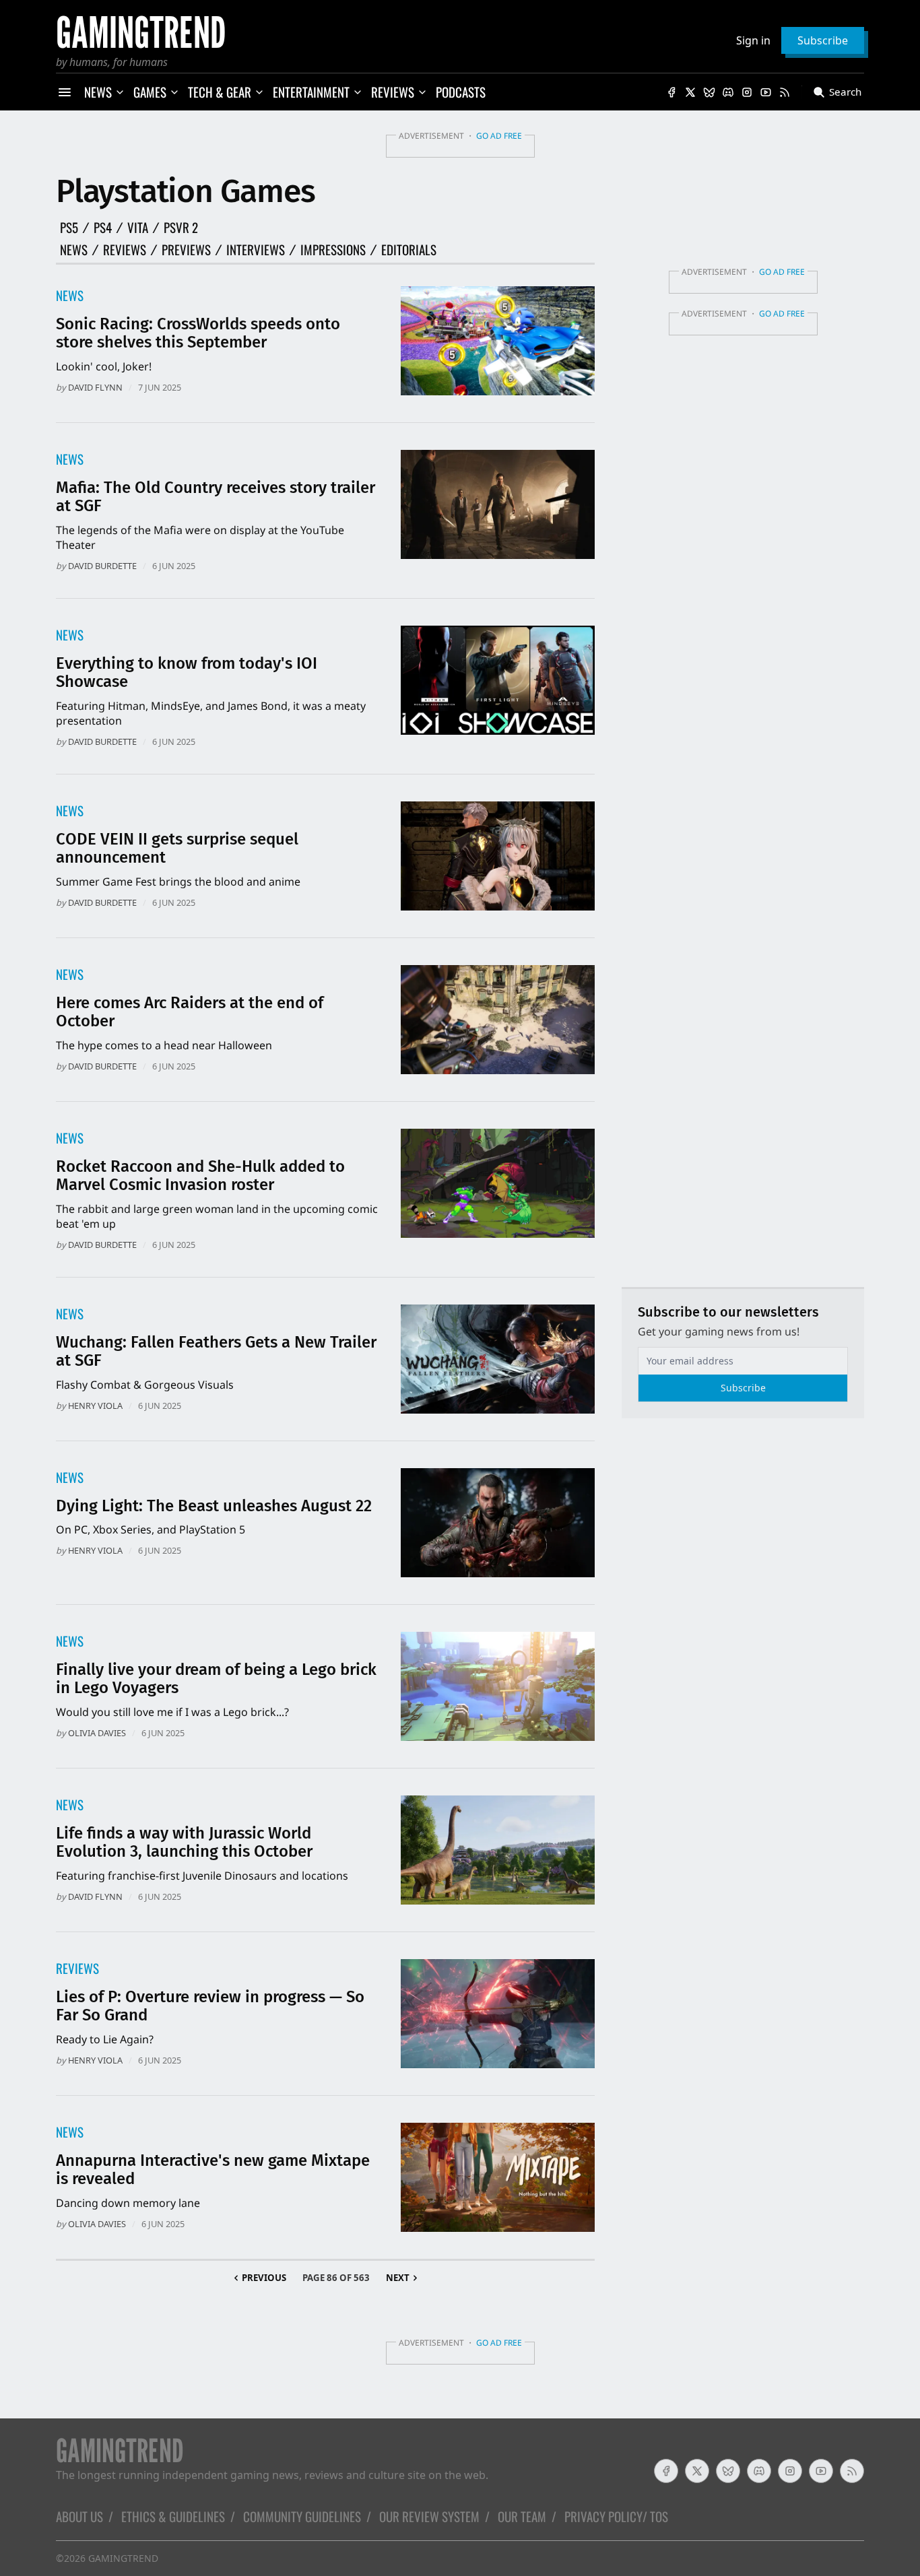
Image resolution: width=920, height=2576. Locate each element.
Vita (138, 228)
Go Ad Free (499, 136)
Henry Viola (95, 1406)
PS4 (103, 228)
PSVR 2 (181, 228)
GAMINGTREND (123, 2558)
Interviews (256, 250)
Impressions (333, 250)
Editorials (409, 250)
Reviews (125, 250)
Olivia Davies (97, 1733)
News (74, 250)
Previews (186, 250)
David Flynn (95, 387)
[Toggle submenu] (120, 92)
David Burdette (102, 566)
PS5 (69, 228)
